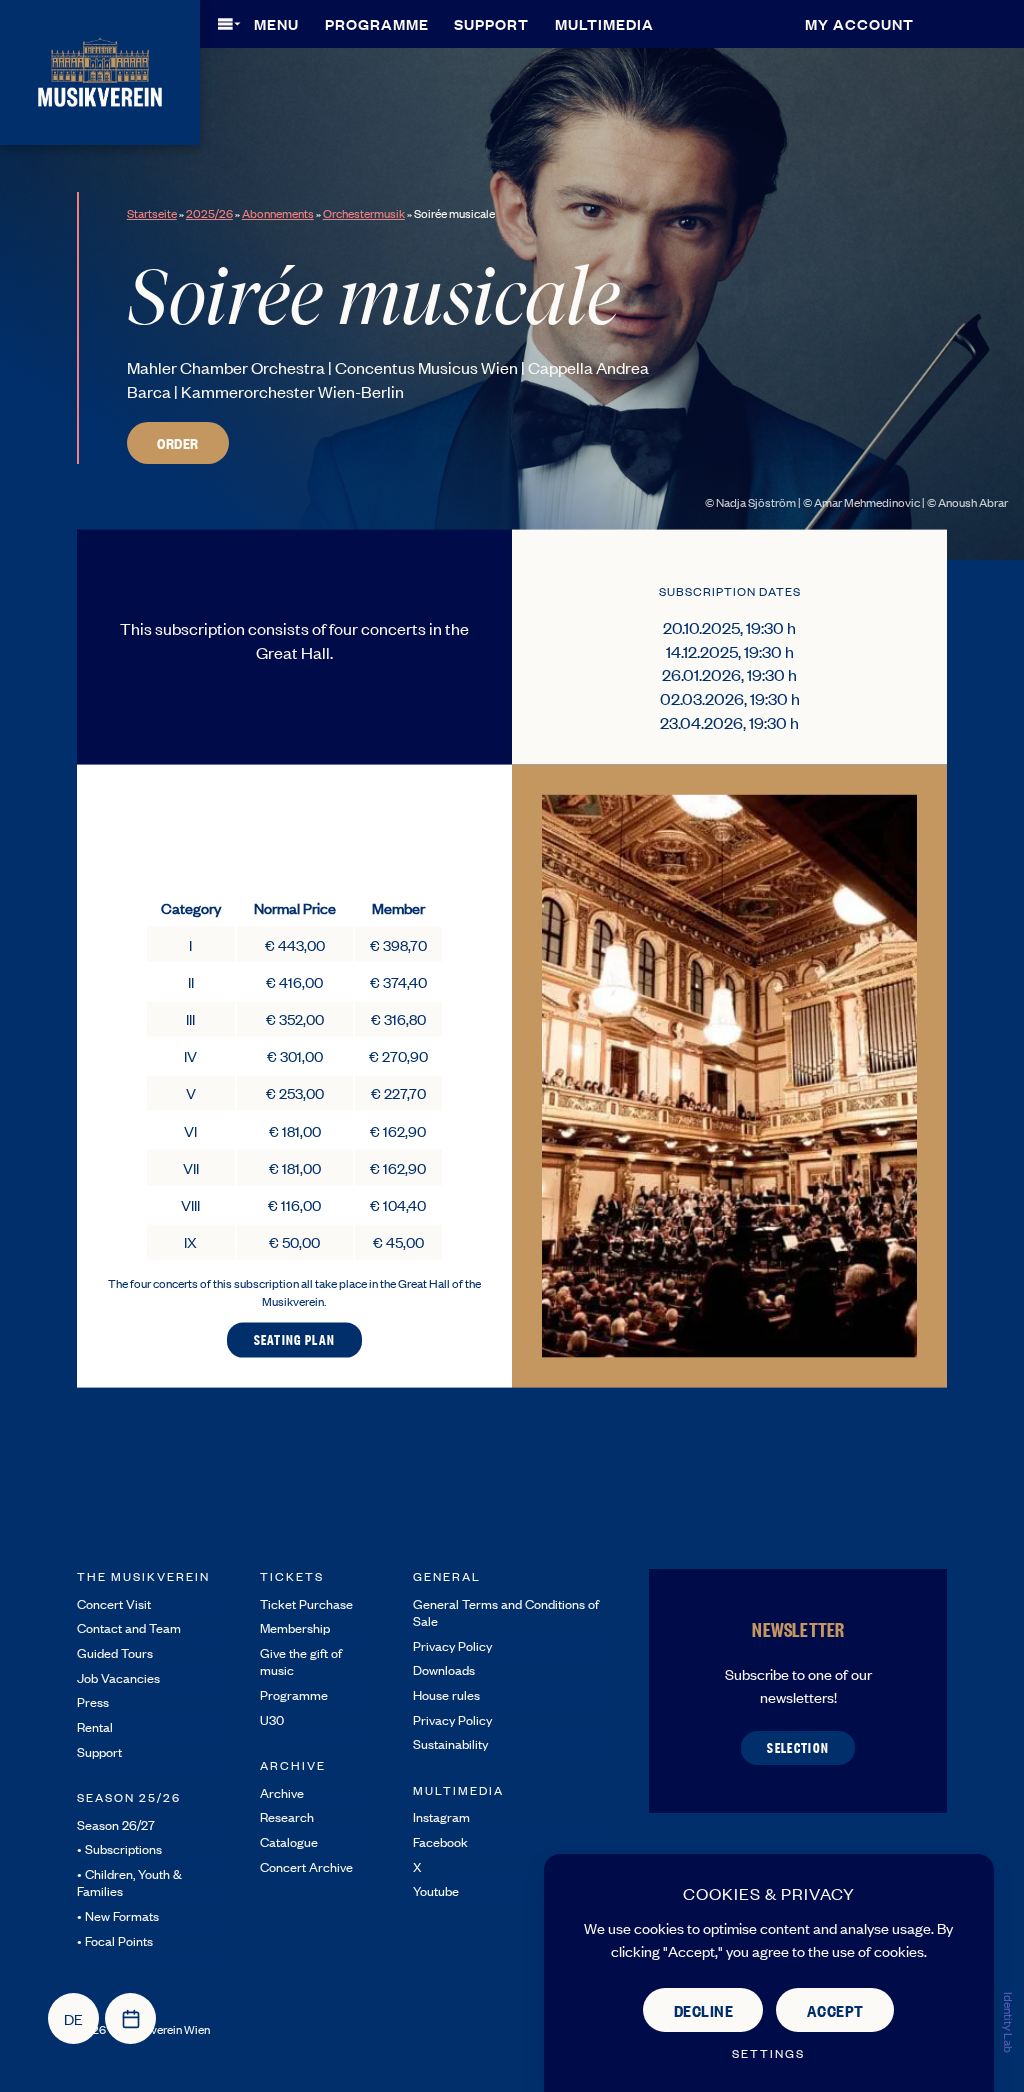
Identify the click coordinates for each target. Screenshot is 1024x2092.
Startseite (152, 213)
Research (287, 1816)
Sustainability (450, 1743)
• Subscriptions (119, 1848)
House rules (446, 1694)
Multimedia (604, 23)
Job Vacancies (118, 1677)
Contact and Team (129, 1627)
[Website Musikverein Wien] (99, 69)
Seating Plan (295, 1338)
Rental (95, 1726)
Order (178, 442)
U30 (272, 1719)
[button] (265, 24)
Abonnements (278, 213)
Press (93, 1701)
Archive (282, 1792)
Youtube (436, 1890)
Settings (768, 2053)
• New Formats (118, 1915)
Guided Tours (115, 1652)
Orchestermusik (364, 213)
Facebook (440, 1841)
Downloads (444, 1669)
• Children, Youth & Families (129, 1882)
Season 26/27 (116, 1824)
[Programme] (130, 2018)
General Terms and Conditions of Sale (506, 1612)
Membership (295, 1627)
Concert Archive (306, 1866)
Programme (377, 23)
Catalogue (289, 1841)
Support (491, 23)
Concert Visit (114, 1603)
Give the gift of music (301, 1661)
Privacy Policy (452, 1645)
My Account (859, 23)
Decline (704, 2010)
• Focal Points (115, 1940)
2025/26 (209, 213)
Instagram (441, 1816)
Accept (835, 2010)
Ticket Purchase (306, 1603)
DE (73, 2018)
